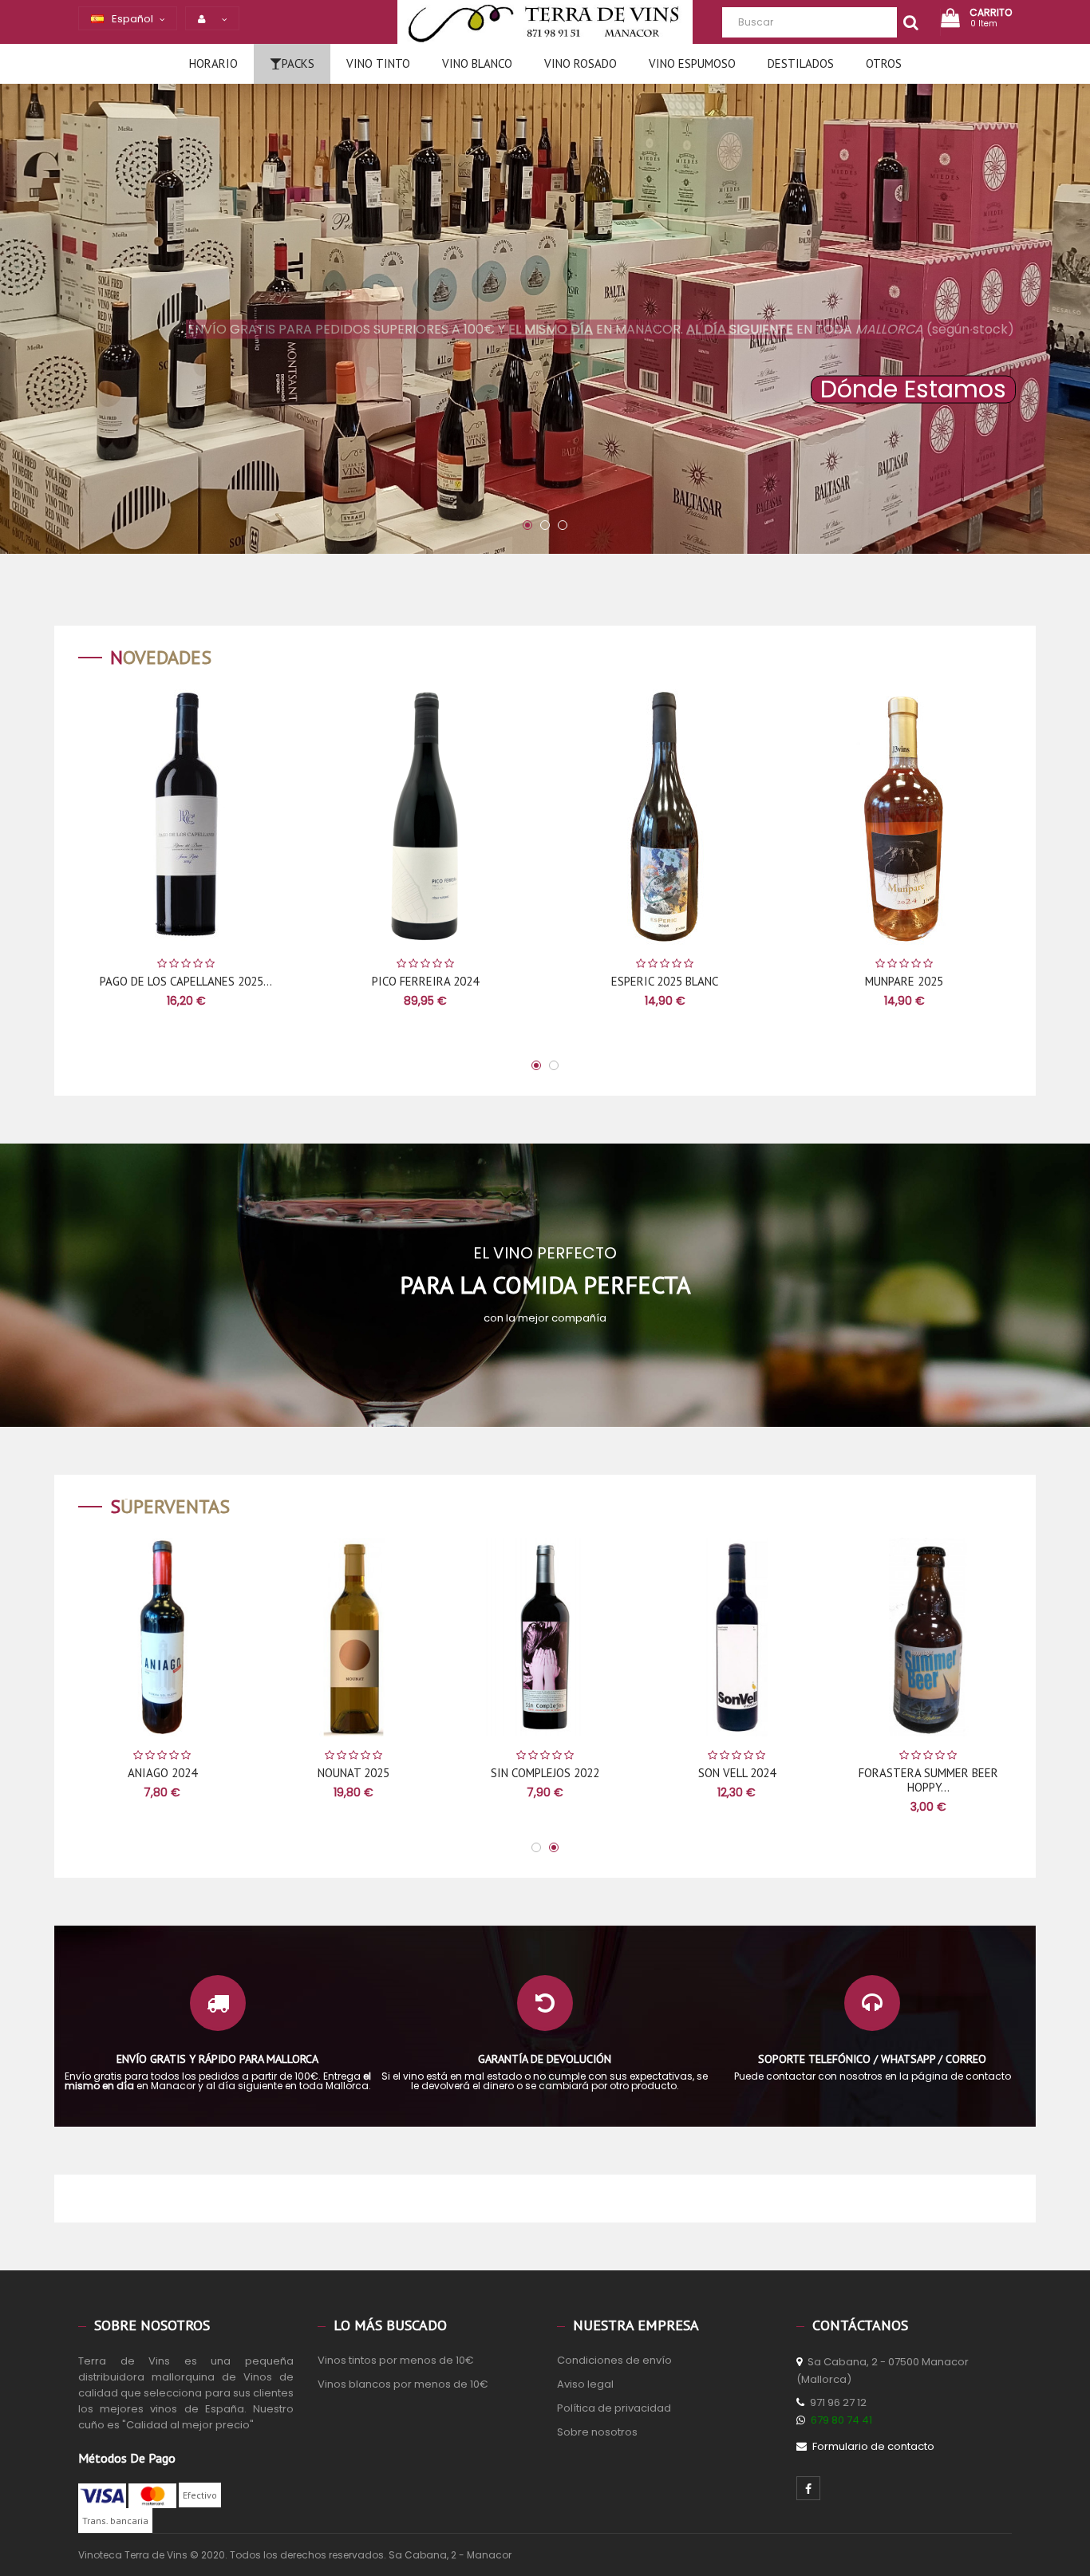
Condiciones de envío (614, 2360)
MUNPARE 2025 (712, 981)
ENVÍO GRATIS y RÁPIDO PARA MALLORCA (217, 2059)
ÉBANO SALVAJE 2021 (952, 981)
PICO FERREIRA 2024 (233, 981)
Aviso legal (585, 2384)
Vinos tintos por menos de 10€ (396, 2360)
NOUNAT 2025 (454, 1773)
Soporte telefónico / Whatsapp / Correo (872, 2059)
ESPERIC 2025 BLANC (472, 981)
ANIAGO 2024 (262, 1773)
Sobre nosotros (597, 2432)
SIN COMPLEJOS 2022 (646, 1773)
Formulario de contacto (873, 2446)
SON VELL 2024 (837, 1773)
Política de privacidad (614, 2408)
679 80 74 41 (841, 2420)
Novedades (161, 657)
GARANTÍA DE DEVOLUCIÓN (545, 2059)
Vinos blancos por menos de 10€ (403, 2384)
